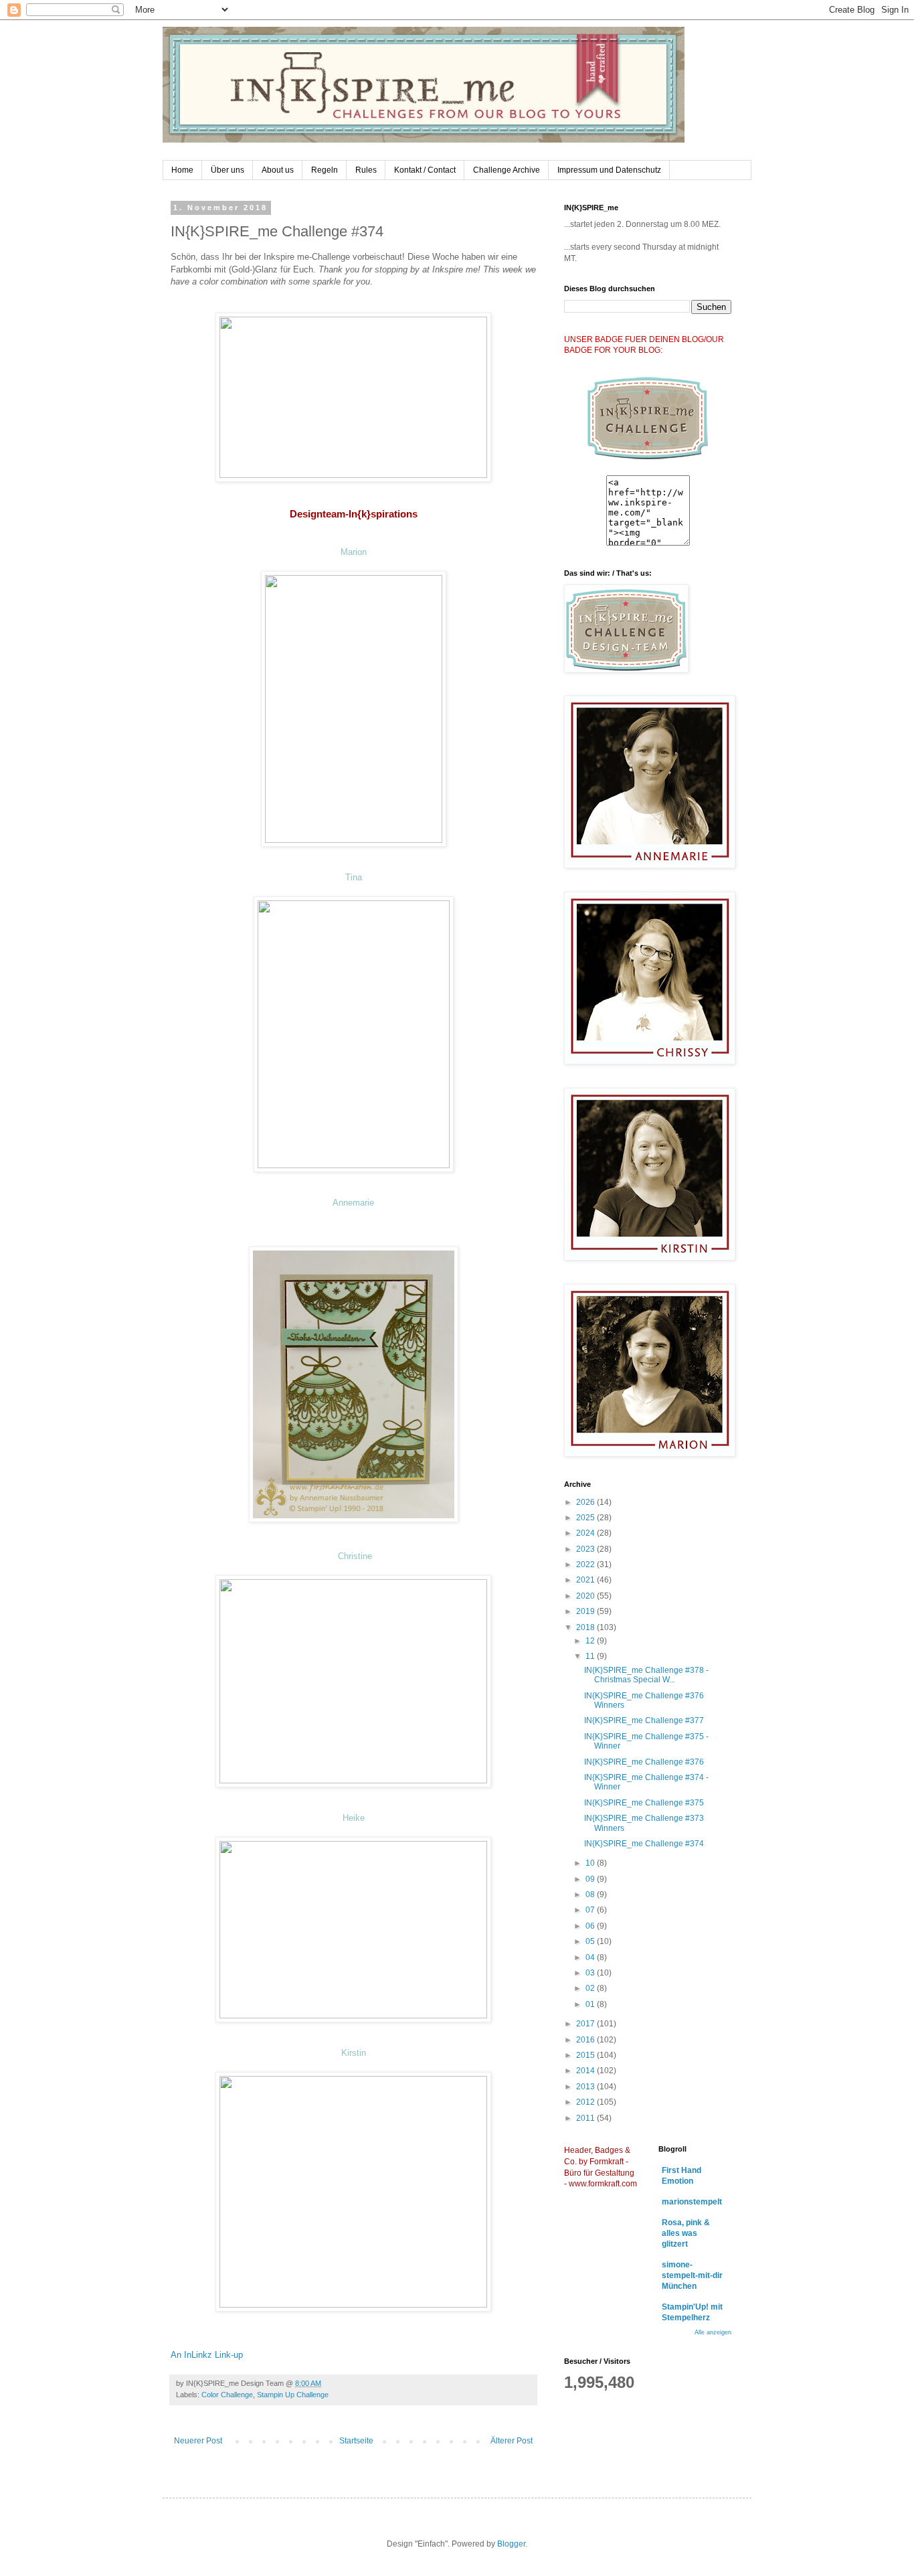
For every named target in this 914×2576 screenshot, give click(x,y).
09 (591, 1879)
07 (591, 1910)
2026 (586, 1502)
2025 (586, 1518)
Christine (355, 1556)
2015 (586, 2055)
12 (591, 1641)
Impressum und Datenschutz (609, 170)
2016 (586, 2040)
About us (278, 170)
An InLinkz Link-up (207, 2355)
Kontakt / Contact (425, 170)
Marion (354, 552)
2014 (586, 2071)
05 (591, 1941)
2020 (586, 1596)
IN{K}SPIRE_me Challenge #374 (644, 1844)
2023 (586, 1549)
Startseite (356, 2441)
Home (182, 170)
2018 (586, 1627)
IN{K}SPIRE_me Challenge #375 (644, 1803)
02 (591, 1988)
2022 (586, 1564)
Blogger (511, 2544)
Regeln (325, 170)
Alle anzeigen (713, 2332)
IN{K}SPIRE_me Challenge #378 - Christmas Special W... (646, 1675)
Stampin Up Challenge (293, 2395)
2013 (586, 2087)
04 (591, 1957)
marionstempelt (692, 2202)
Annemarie (353, 1203)
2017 (586, 2024)
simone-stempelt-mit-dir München (692, 2275)
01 (591, 2004)
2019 (586, 1611)
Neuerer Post (198, 2441)
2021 (586, 1580)
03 (591, 1973)
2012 (586, 2102)
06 (591, 1926)
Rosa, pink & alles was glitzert (686, 2233)
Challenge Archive (507, 170)
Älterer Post (512, 2441)
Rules (366, 170)
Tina (354, 877)
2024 (586, 1533)
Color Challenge (227, 2395)
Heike (354, 1818)
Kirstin (354, 2053)
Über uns (227, 170)
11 (591, 1656)
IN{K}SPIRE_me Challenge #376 (644, 1762)
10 (591, 1863)
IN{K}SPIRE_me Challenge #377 (644, 1720)
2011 (586, 2118)
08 (591, 1895)
